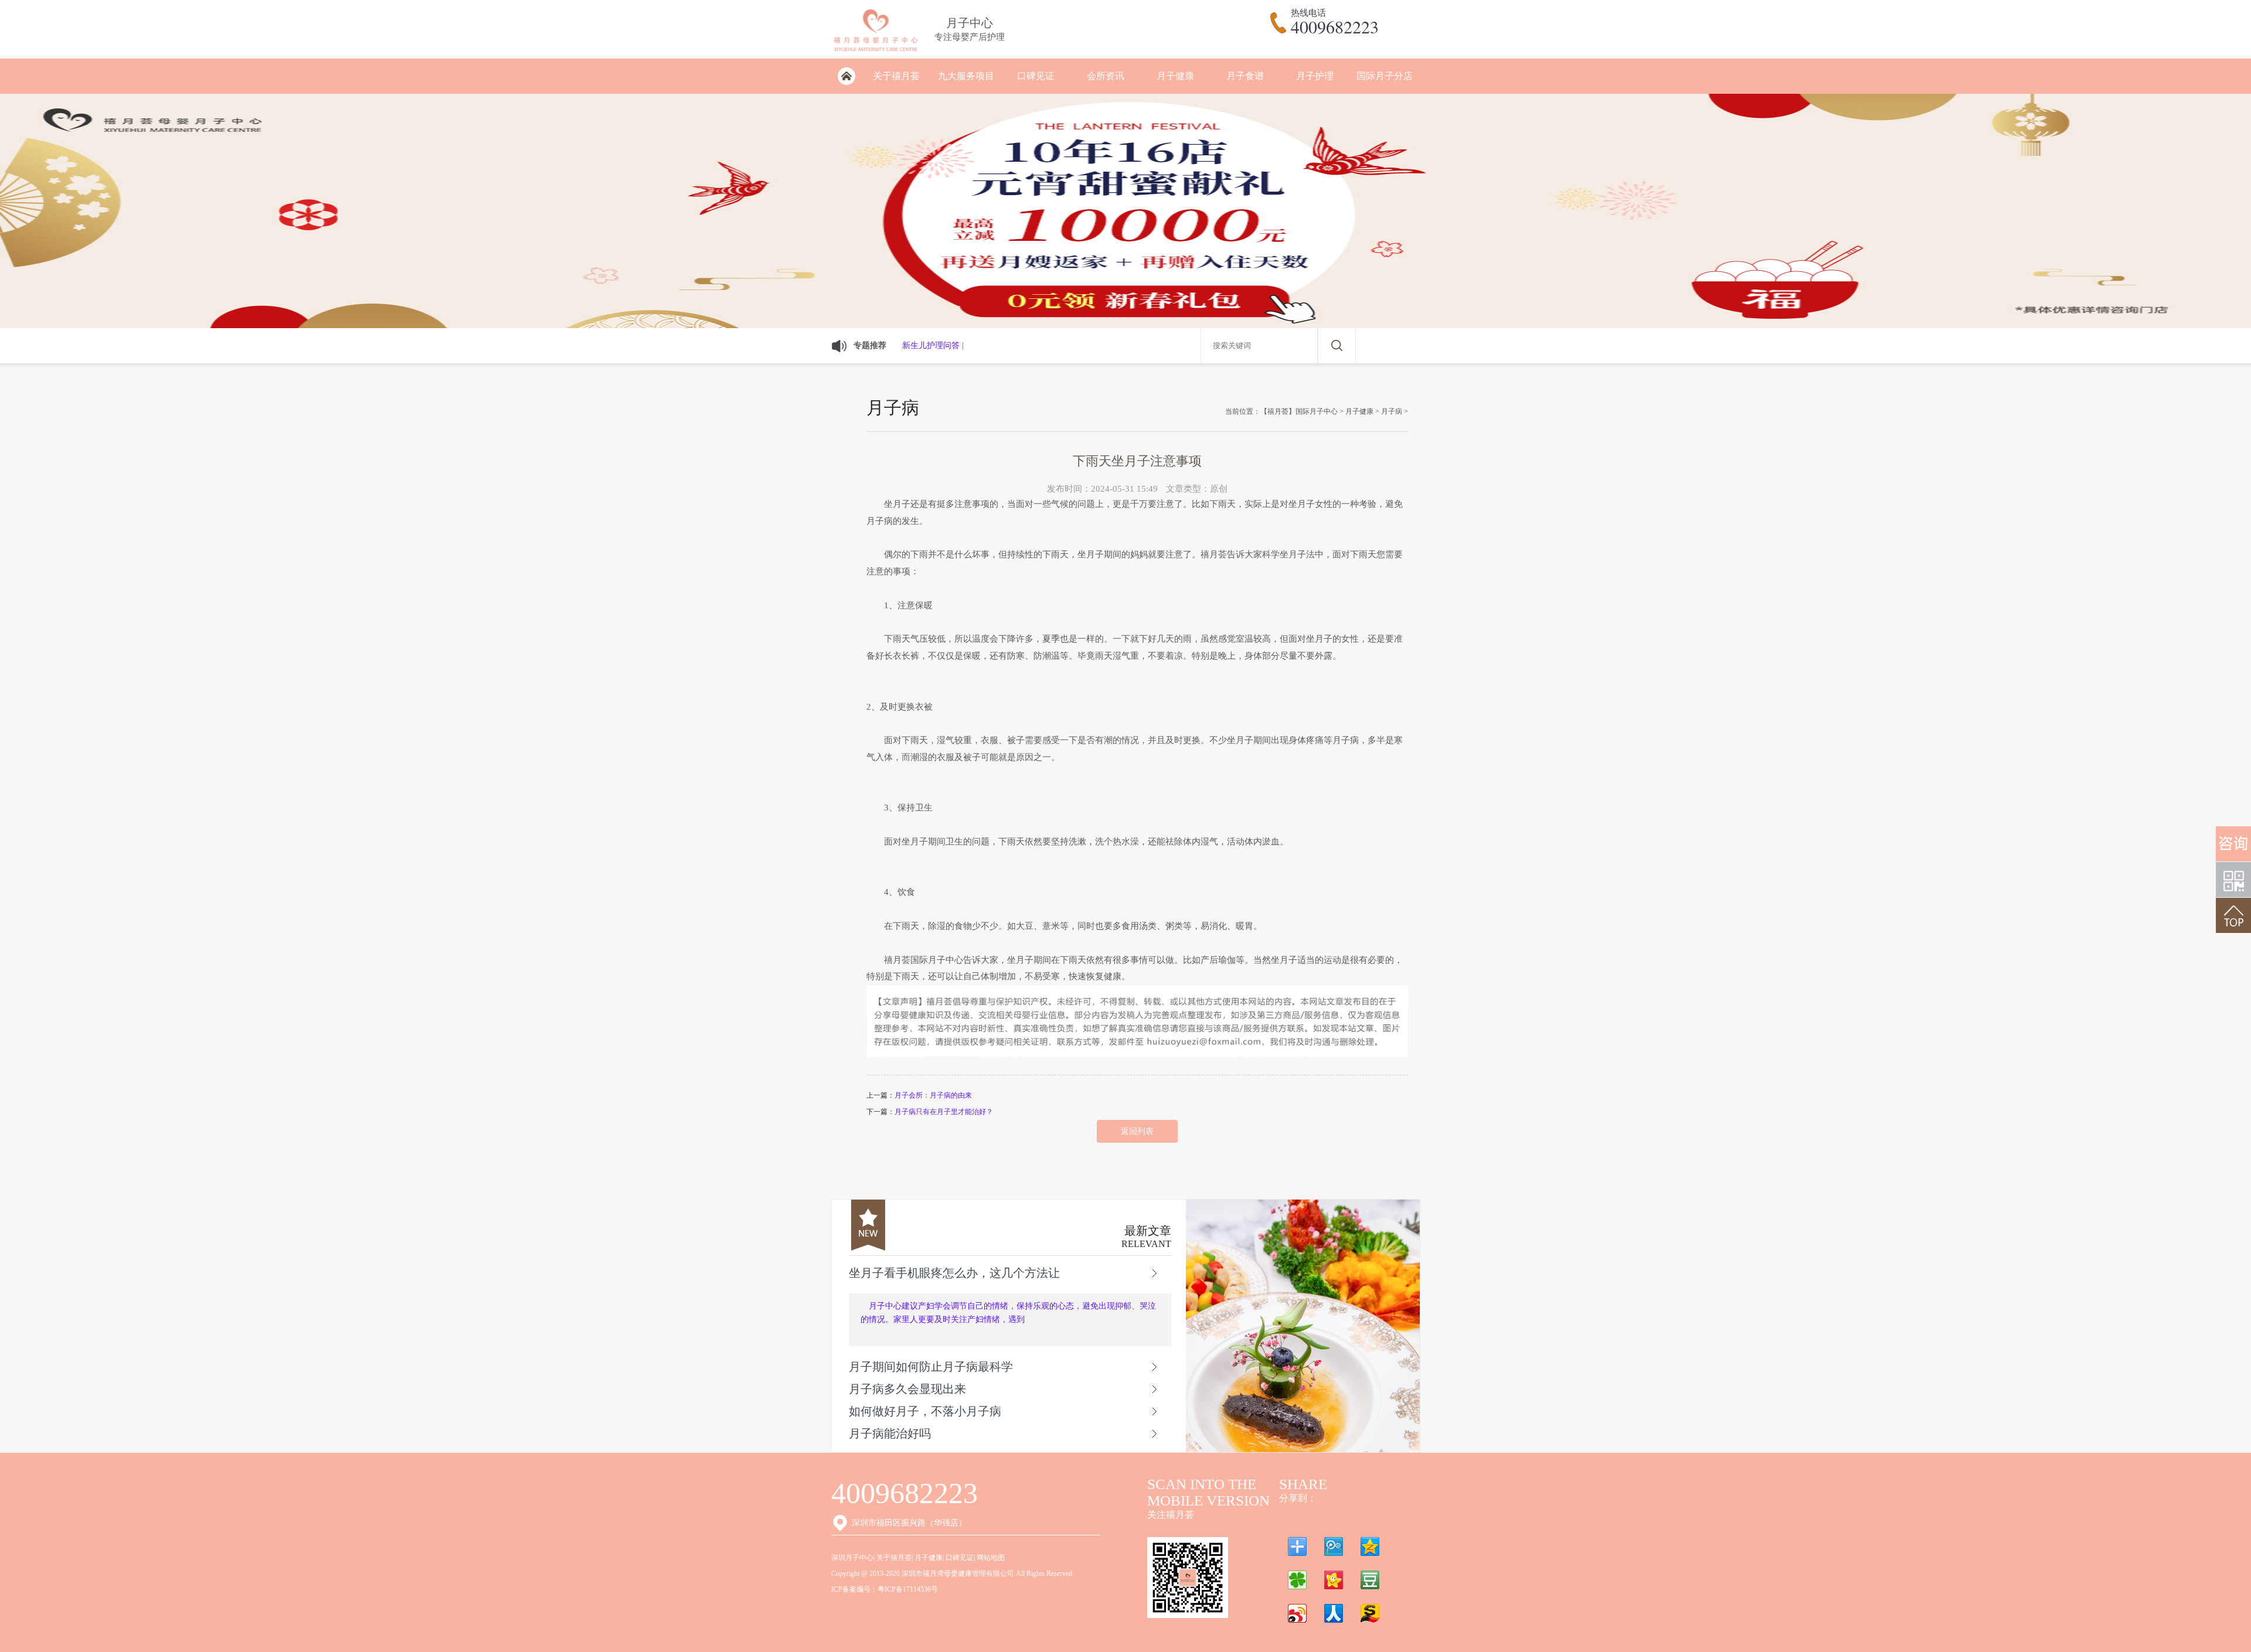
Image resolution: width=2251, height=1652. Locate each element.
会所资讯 (1106, 76)
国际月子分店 (1385, 76)
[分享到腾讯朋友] (1297, 1580)
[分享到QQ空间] (1370, 1547)
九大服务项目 (966, 76)
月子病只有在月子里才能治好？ (944, 1112)
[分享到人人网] (1334, 1613)
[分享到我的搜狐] (1370, 1613)
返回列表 (1137, 1131)
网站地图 (991, 1558)
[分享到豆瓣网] (1370, 1580)
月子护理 (1315, 76)
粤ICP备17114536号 (908, 1589)
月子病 (1392, 411)
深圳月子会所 (846, 76)
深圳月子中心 (852, 1558)
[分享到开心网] (1334, 1580)
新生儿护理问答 (931, 345)
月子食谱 (1245, 76)
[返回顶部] (2233, 915)
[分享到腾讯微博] (1334, 1547)
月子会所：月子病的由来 (933, 1095)
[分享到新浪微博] (1297, 1613)
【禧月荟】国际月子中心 (1299, 411)
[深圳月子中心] (875, 54)
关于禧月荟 (896, 76)
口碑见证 (1036, 76)
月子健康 (1175, 76)
